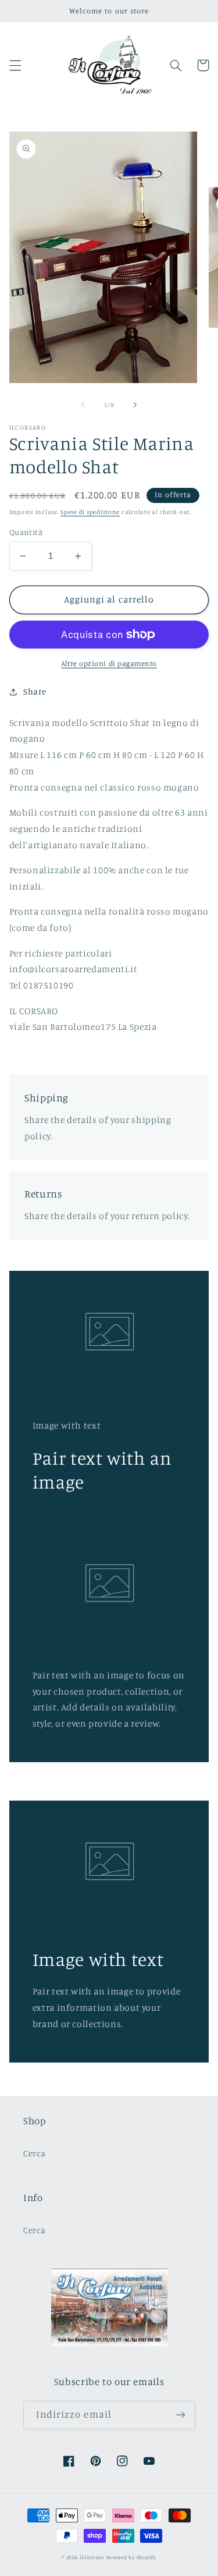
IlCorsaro (92, 2557)
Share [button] (35, 691)
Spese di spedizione (90, 512)
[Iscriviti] (181, 2415)
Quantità (26, 532)
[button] (15, 65)
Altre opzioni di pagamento (109, 663)
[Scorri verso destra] (135, 405)
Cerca (34, 2153)
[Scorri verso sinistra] (83, 405)
